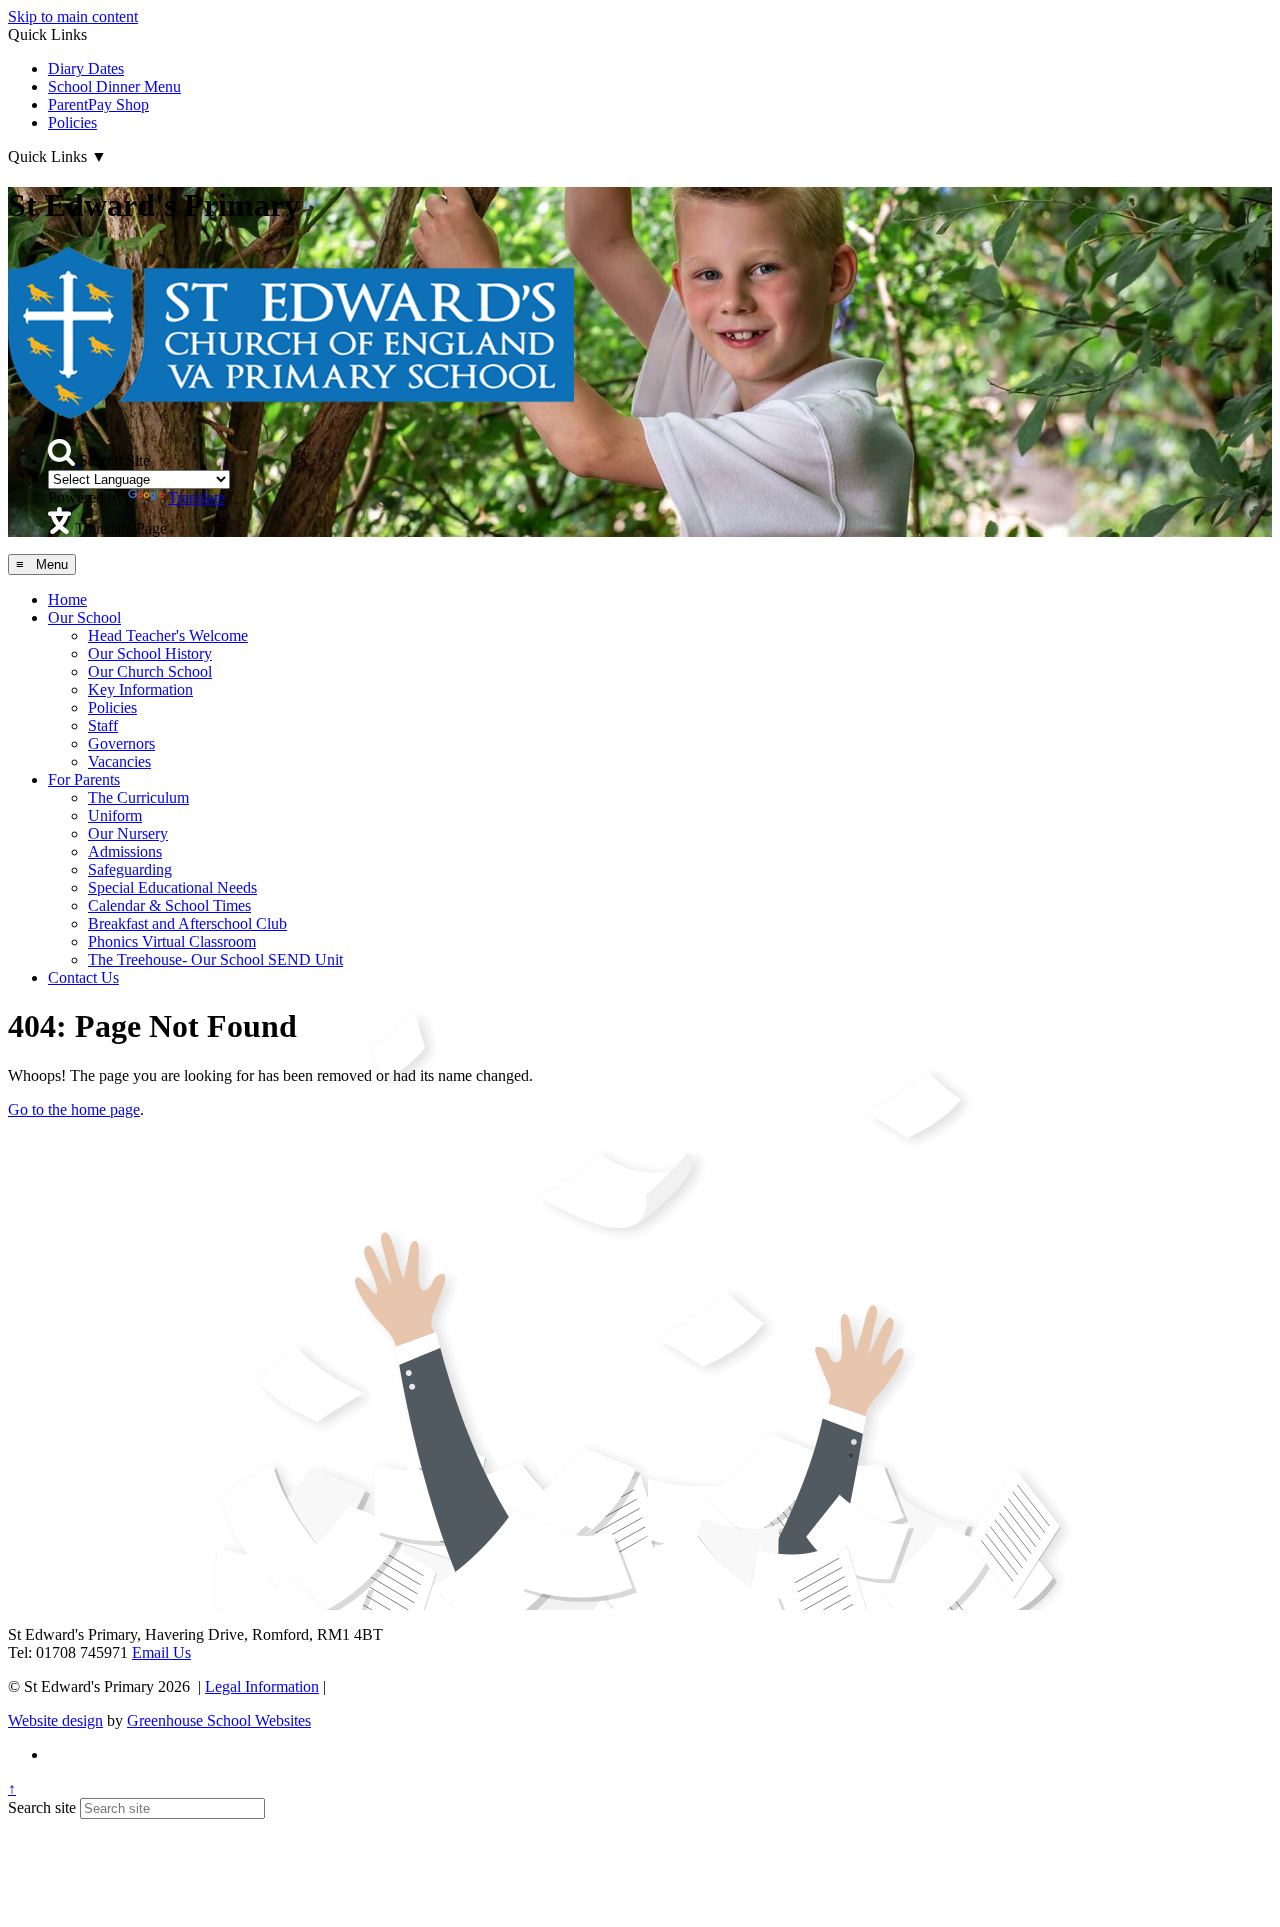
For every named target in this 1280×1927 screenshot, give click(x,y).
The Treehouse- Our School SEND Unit (215, 959)
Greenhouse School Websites (219, 1720)
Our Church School (150, 671)
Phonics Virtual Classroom (172, 941)
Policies (72, 122)
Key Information (140, 689)
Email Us (161, 1652)
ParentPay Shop (98, 104)
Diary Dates (86, 68)
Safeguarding (130, 869)
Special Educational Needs (172, 887)
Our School (84, 617)
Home (67, 599)
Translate (196, 497)
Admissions (125, 851)
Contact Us (83, 977)
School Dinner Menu (114, 86)
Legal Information (262, 1686)
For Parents (84, 779)
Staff (103, 725)
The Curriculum (138, 797)
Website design (55, 1720)
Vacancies (119, 761)
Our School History (150, 653)
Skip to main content (73, 16)
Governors (121, 743)
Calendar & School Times (169, 905)
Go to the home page (74, 1109)
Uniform (115, 815)
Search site (42, 1807)
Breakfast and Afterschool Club (187, 923)
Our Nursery (128, 833)
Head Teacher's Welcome (168, 635)
